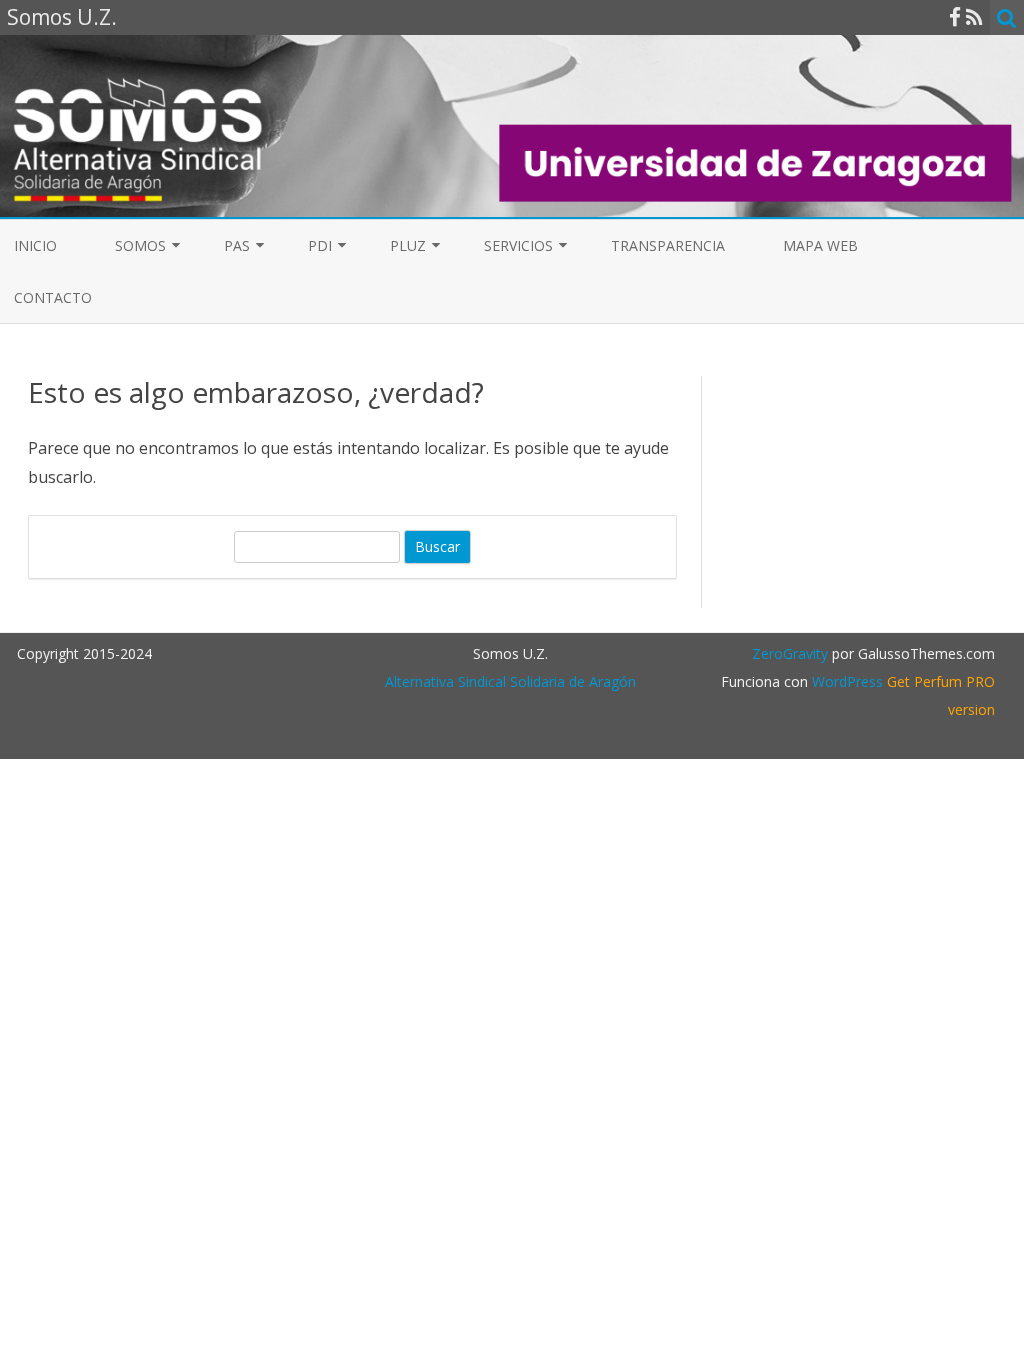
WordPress (845, 681)
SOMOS (140, 245)
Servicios (518, 245)
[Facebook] (955, 17)
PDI (320, 245)
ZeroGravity (790, 653)
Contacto (53, 297)
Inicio (35, 245)
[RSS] (974, 17)
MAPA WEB (820, 245)
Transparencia (668, 245)
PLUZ (408, 245)
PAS (237, 245)
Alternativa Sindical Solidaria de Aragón (510, 681)
